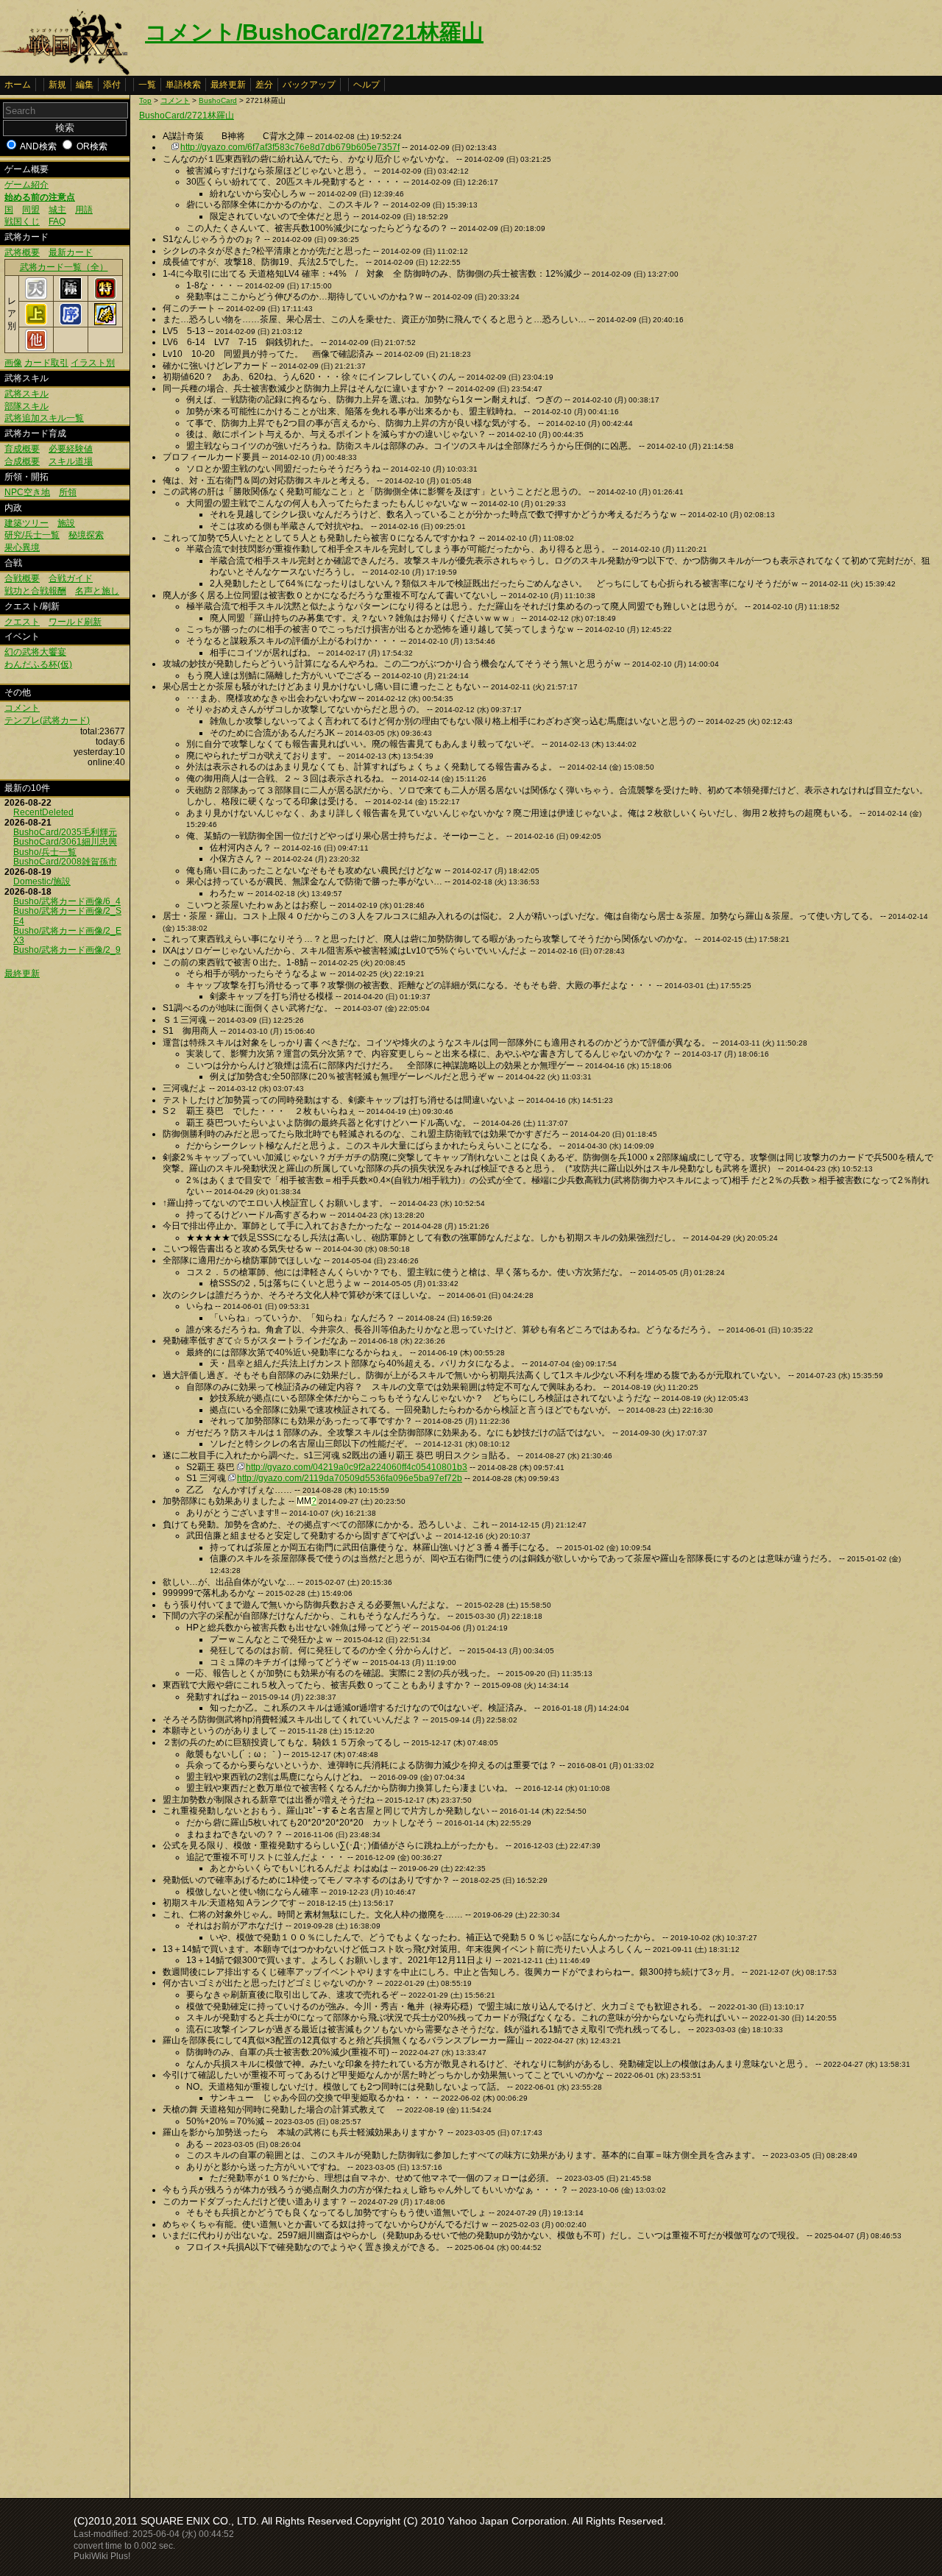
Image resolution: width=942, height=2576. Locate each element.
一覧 (147, 85)
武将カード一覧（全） (64, 267)
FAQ (57, 221)
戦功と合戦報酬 (35, 591)
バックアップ (309, 85)
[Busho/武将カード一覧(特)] (105, 297)
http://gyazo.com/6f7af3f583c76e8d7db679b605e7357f (290, 147)
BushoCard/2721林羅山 (187, 116)
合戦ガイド (71, 578)
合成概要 (22, 461)
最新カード (71, 252)
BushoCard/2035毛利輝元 (65, 832)
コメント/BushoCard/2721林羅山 (314, 32)
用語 (84, 210)
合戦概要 (22, 578)
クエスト (22, 622)
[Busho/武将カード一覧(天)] (36, 297)
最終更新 (228, 85)
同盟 (31, 210)
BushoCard (218, 100)
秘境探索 (86, 535)
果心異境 (22, 547)
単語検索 (183, 85)
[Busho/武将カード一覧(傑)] (105, 322)
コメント (22, 708)
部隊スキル (26, 406)
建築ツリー (26, 523)
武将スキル (26, 394)
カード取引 (46, 363)
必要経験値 (71, 449)
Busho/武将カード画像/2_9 (67, 950)
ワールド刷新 (75, 622)
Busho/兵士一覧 (45, 852)
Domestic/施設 (42, 881)
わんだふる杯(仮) (38, 664)
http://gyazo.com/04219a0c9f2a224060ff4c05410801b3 (357, 1467)
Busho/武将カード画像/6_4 (67, 901)
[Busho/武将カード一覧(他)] (36, 348)
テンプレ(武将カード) (47, 720)
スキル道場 (71, 461)
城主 (57, 210)
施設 (66, 523)
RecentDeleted (43, 812)
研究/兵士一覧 (32, 535)
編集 (85, 85)
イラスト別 (93, 363)
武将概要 (22, 252)
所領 (68, 492)
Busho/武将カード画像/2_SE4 (67, 916)
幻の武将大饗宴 (35, 652)
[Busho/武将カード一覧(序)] (71, 322)
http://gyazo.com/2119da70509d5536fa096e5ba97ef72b (350, 1478)
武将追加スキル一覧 (44, 418)
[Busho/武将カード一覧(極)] (71, 297)
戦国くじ (22, 221)
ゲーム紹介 (26, 185)
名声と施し (97, 591)
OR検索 (92, 146)
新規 (57, 85)
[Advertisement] (263, 2371)
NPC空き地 (27, 492)
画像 (13, 363)
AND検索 (38, 146)
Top (145, 100)
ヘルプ (366, 85)
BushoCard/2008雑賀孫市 (65, 862)
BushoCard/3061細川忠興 (65, 842)
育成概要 (22, 449)
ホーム (18, 85)
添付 (112, 85)
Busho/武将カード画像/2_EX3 (67, 936)
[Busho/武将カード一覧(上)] (36, 322)
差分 (264, 85)
